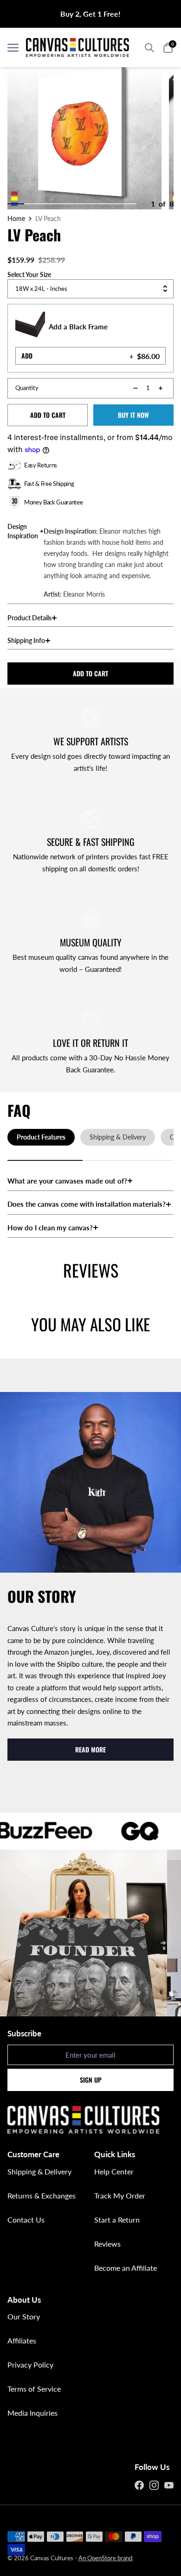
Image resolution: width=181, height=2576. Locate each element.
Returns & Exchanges (42, 2195)
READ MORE (90, 1749)
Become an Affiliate (126, 2268)
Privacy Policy (30, 2365)
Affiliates (22, 2340)
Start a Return (117, 2220)
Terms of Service (34, 2389)
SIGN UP (91, 2080)
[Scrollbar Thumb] (16, 204)
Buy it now (133, 415)
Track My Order (120, 2195)
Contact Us (26, 2220)
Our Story (24, 2316)
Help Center (114, 2171)
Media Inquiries (32, 2413)
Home (16, 219)
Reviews (107, 2244)
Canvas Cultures (52, 2558)
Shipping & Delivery (39, 2171)
